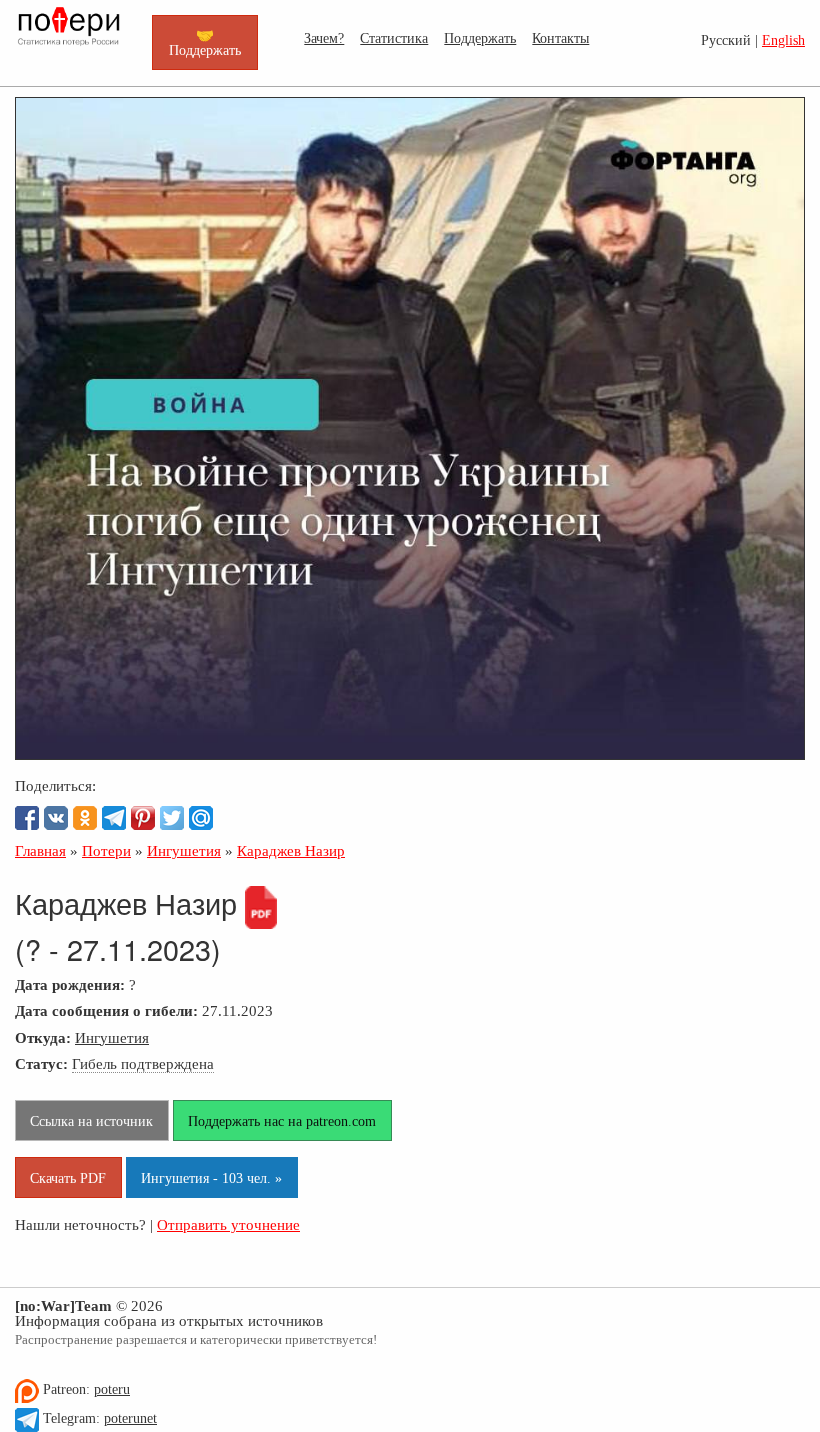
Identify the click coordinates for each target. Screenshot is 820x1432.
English (783, 40)
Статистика (394, 38)
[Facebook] (27, 818)
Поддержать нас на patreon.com (282, 1121)
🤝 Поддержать (205, 42)
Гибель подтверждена (143, 1063)
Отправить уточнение (228, 1224)
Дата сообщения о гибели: (106, 1010)
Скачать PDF (68, 1178)
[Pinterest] (143, 818)
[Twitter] (172, 818)
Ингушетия (112, 1037)
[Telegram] (114, 818)
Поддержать (480, 38)
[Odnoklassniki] (85, 818)
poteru (112, 1389)
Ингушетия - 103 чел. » (211, 1178)
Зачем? (324, 38)
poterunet (130, 1418)
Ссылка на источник (91, 1121)
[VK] (56, 818)
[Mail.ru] (201, 818)
